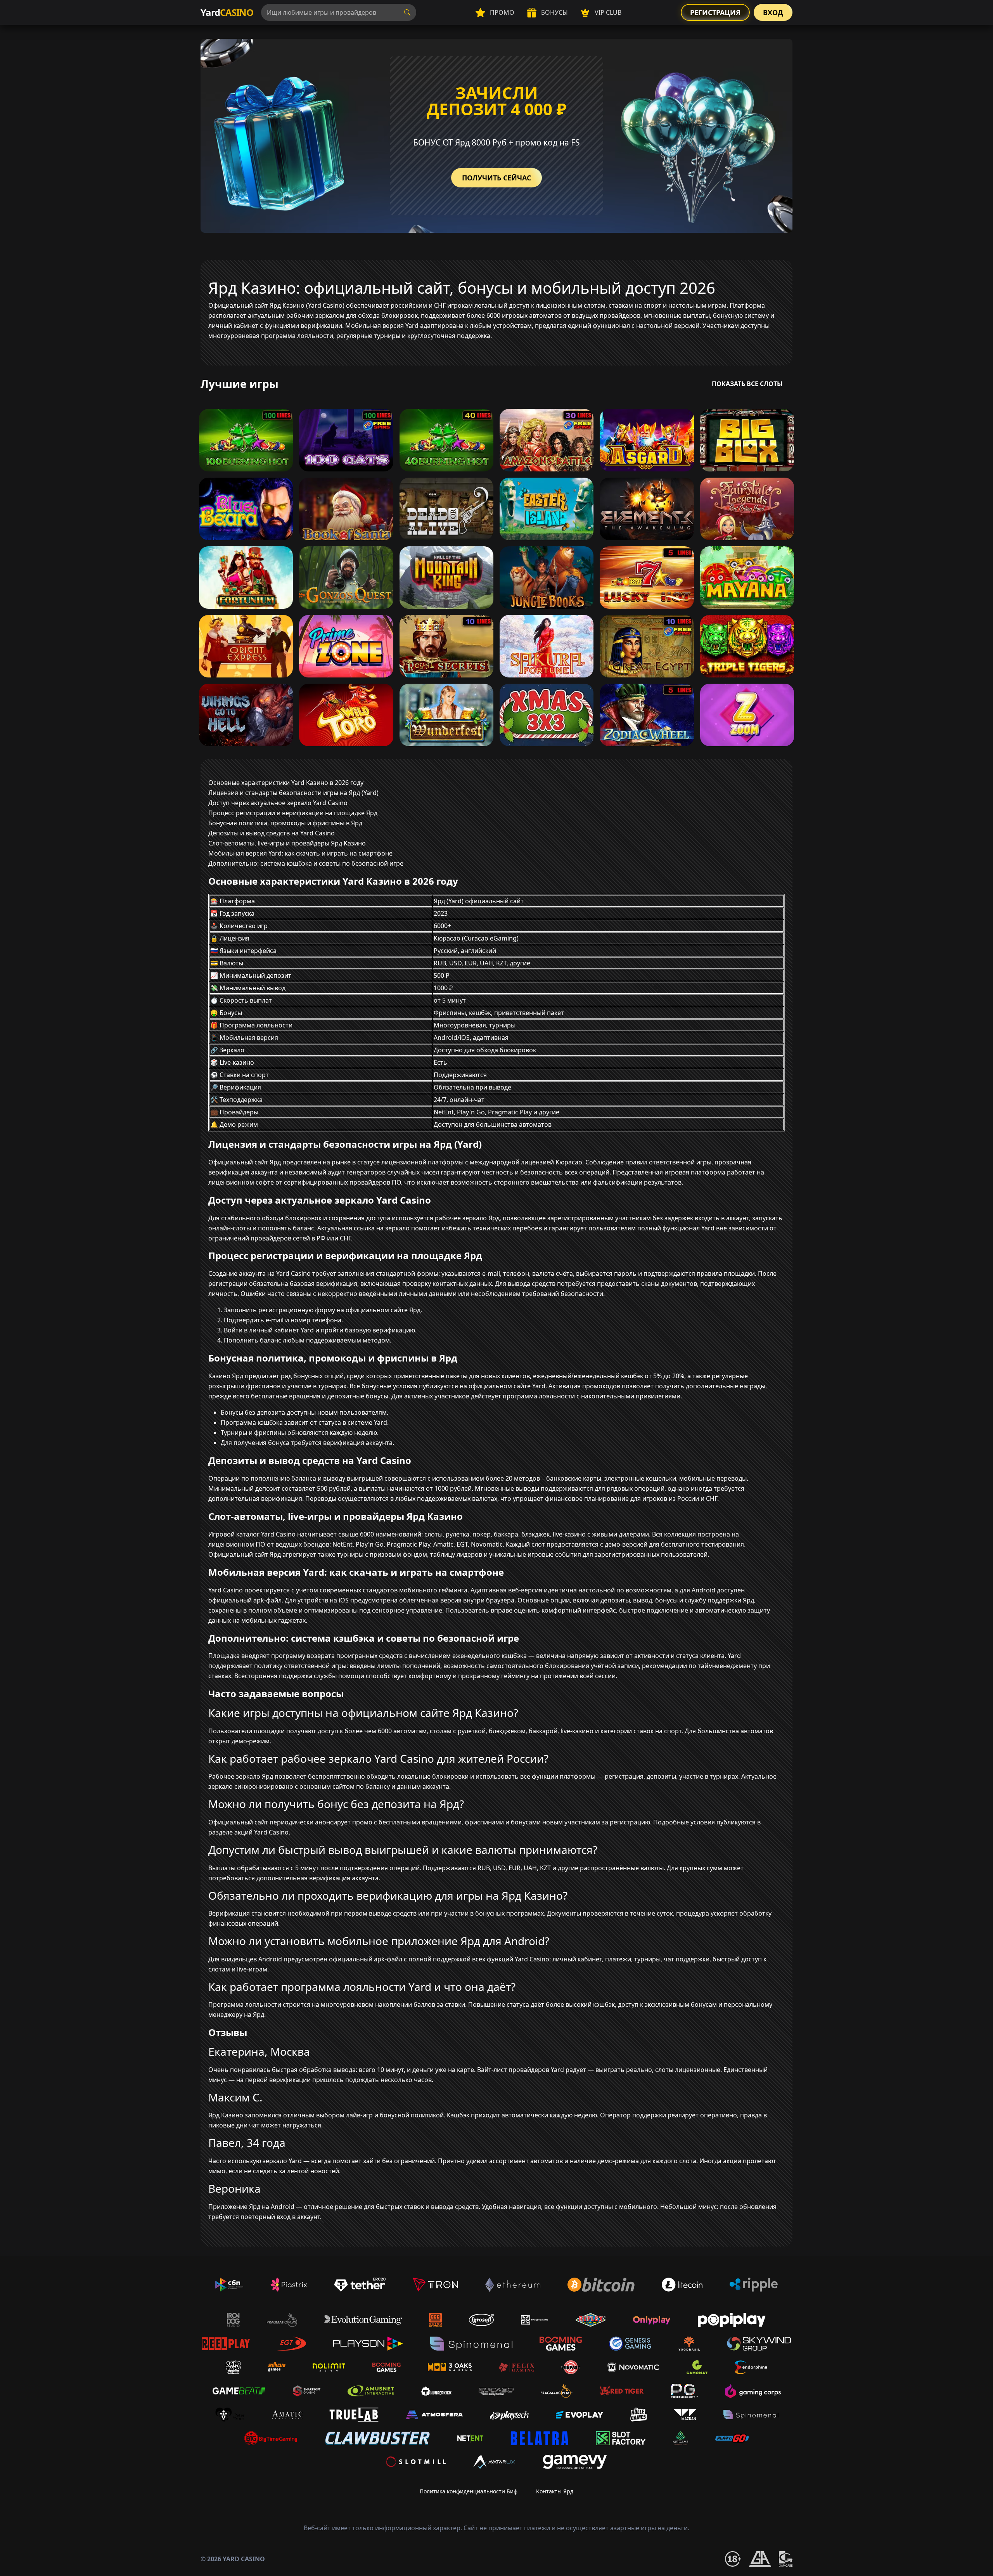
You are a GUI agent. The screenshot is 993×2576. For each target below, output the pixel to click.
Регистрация (715, 12)
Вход (773, 12)
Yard (227, 12)
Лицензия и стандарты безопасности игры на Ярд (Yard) (293, 793)
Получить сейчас (496, 178)
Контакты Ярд (555, 2491)
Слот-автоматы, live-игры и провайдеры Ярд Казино (287, 843)
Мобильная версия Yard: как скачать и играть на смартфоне (300, 853)
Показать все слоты (747, 384)
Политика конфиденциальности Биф (469, 2491)
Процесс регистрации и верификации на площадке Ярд (293, 813)
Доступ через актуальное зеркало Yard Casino (278, 803)
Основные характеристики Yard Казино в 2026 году (286, 783)
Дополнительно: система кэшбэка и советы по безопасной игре (306, 863)
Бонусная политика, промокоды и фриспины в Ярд (285, 823)
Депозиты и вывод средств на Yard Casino (272, 833)
